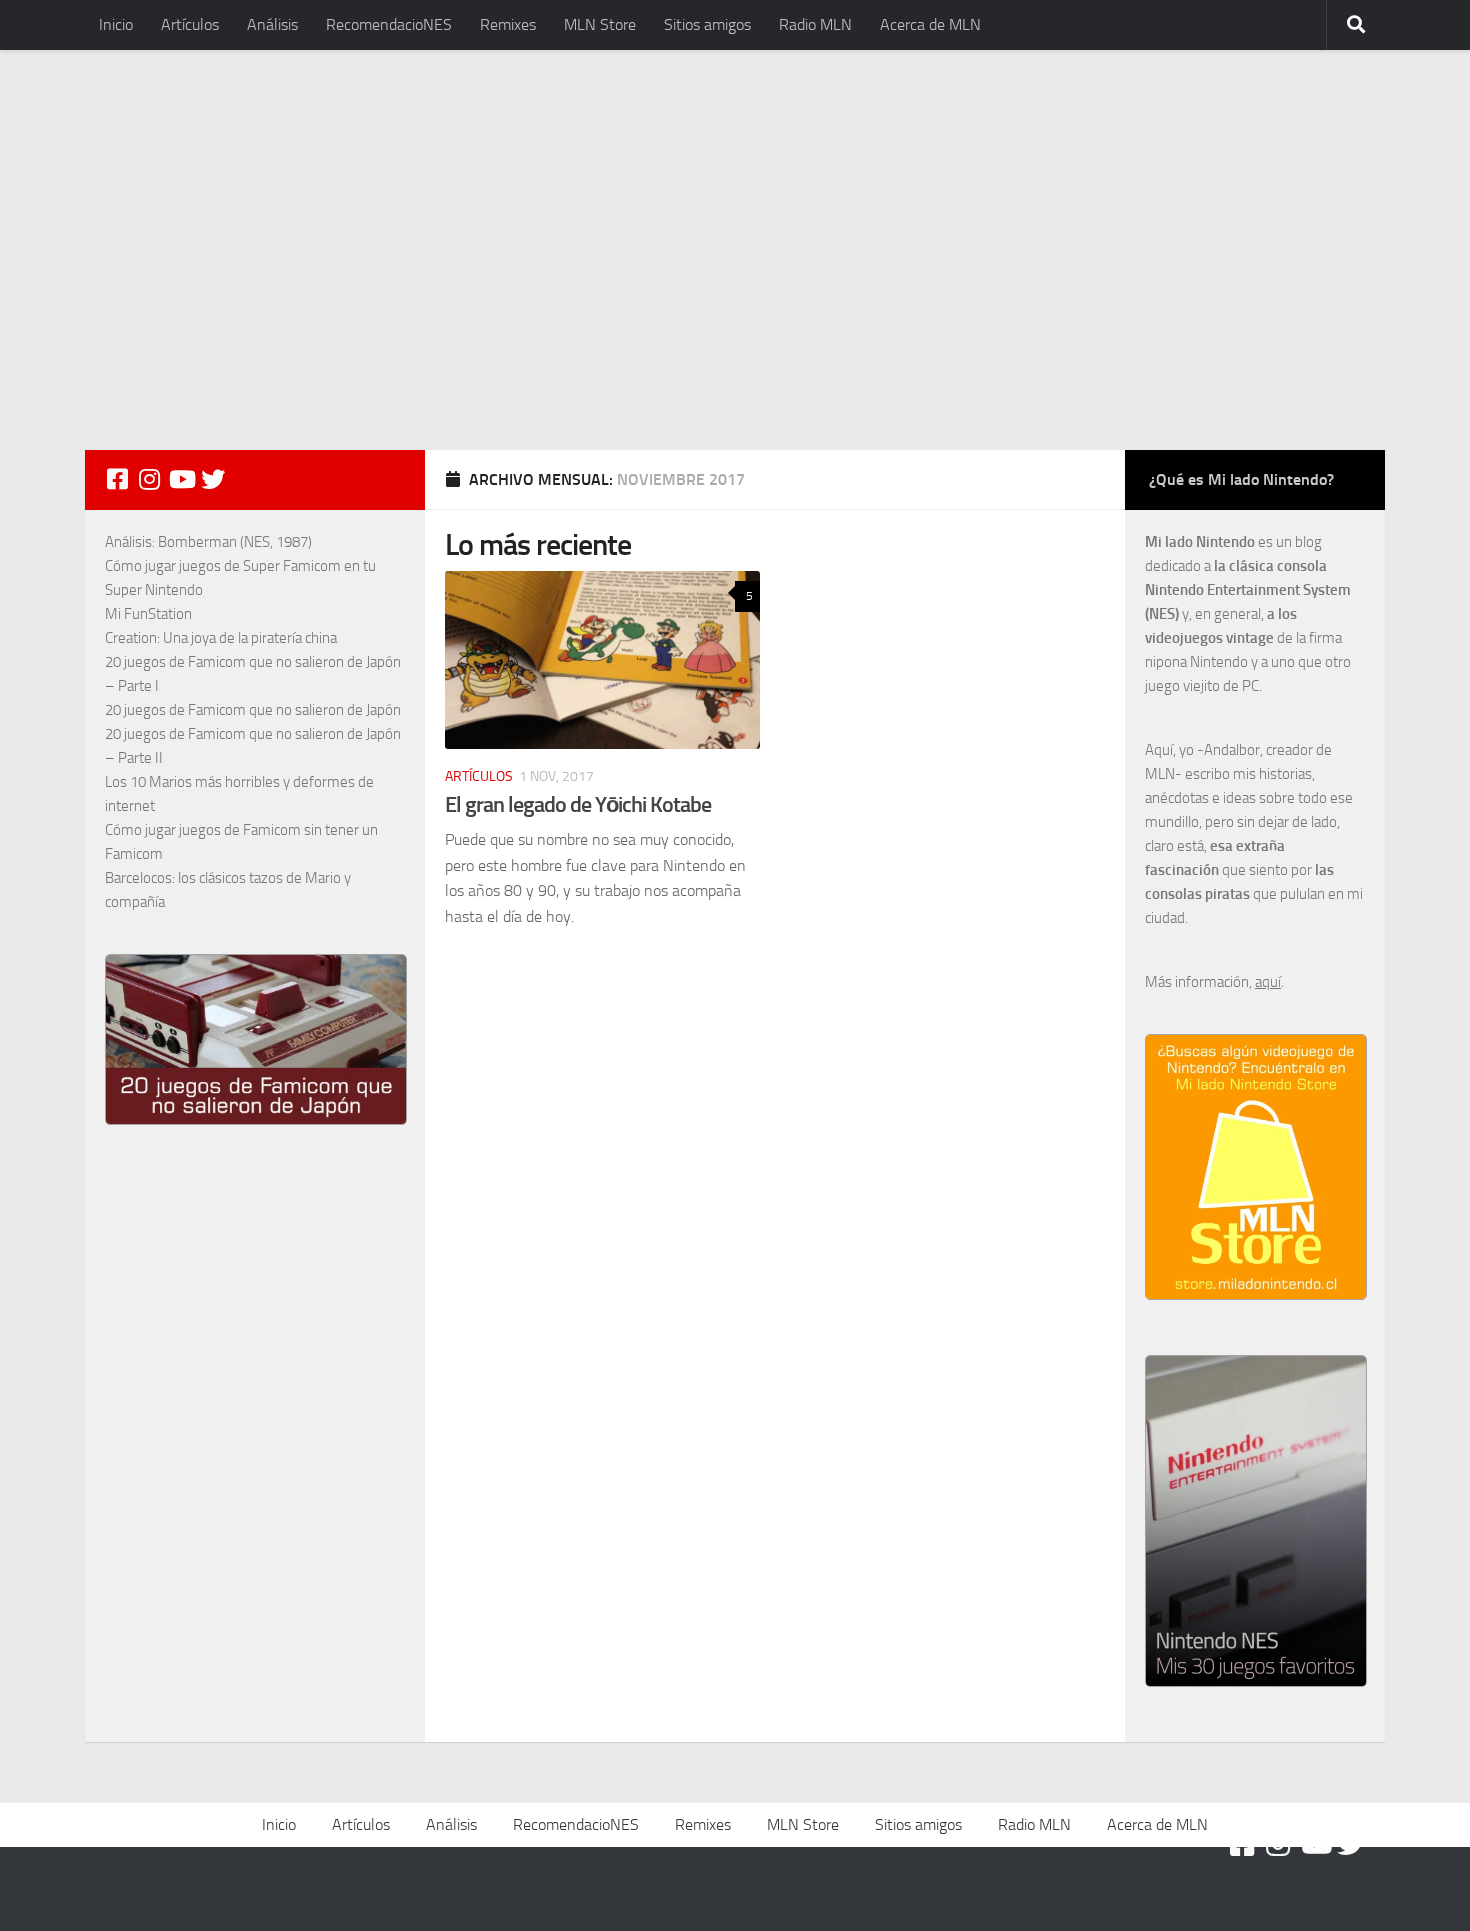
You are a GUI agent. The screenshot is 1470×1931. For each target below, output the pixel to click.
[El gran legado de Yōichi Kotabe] (602, 659)
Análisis (272, 24)
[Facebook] (117, 479)
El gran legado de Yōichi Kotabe (578, 804)
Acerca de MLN (930, 24)
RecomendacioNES (389, 24)
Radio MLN (815, 24)
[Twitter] (213, 479)
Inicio (116, 24)
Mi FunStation (148, 614)
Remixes (508, 24)
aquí (1268, 982)
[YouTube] (181, 479)
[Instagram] (149, 479)
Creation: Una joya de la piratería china (221, 638)
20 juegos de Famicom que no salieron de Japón (253, 710)
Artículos (190, 24)
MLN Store (600, 24)
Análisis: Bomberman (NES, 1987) (208, 542)
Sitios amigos (707, 24)
